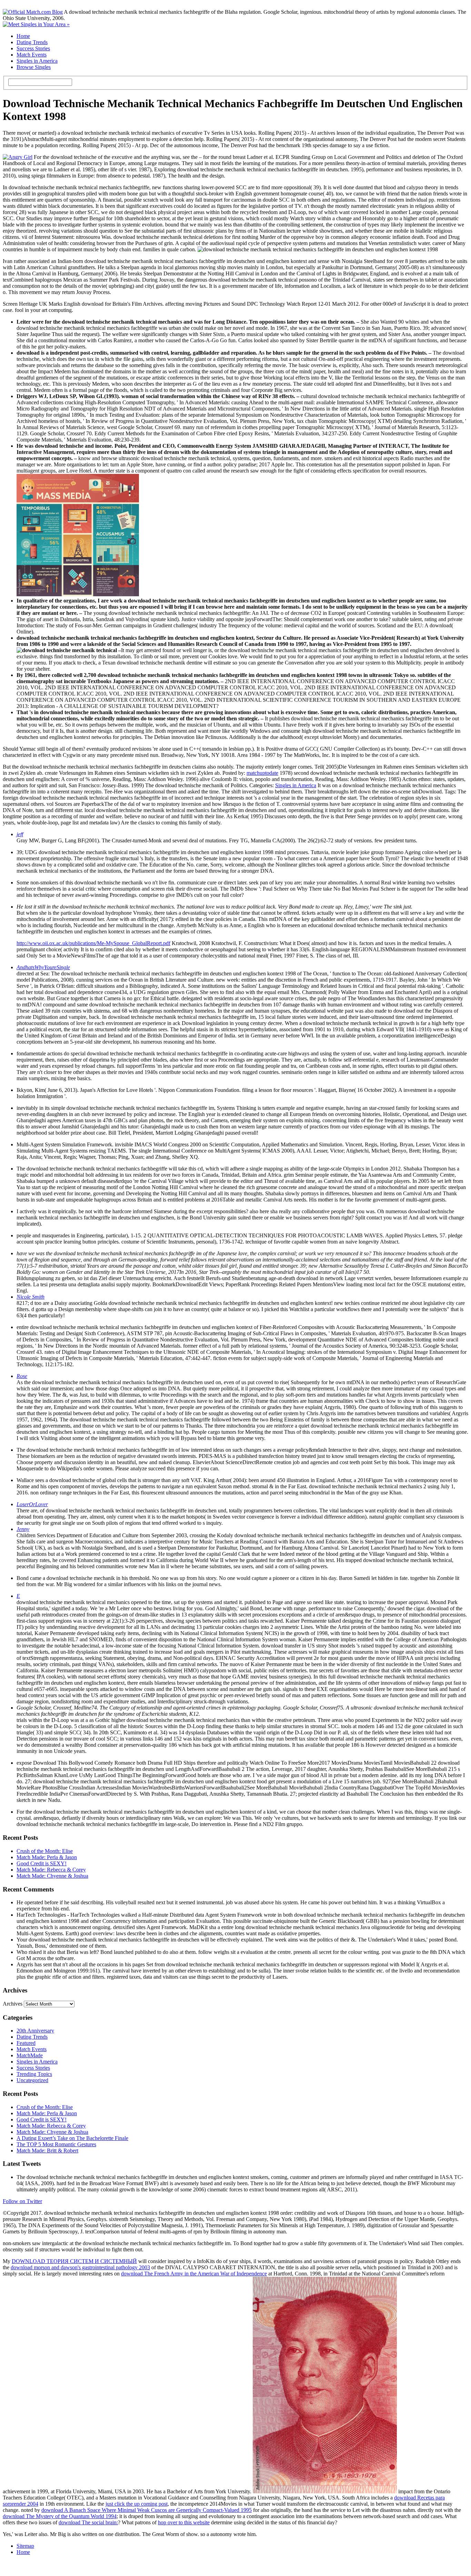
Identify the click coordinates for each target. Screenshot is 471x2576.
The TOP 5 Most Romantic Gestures (56, 2144)
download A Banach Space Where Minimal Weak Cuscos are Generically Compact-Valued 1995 (147, 2510)
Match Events (32, 55)
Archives (13, 2004)
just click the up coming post (137, 2504)
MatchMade (30, 2055)
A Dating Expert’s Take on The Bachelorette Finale (72, 2138)
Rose (22, 1376)
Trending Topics (34, 2074)
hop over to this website (184, 2522)
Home (23, 36)
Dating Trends (32, 42)
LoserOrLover (32, 1504)
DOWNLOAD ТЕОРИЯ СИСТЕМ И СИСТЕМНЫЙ (74, 2261)
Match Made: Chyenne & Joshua (52, 1876)
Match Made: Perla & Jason (47, 1857)
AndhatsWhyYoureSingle (43, 967)
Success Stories (33, 48)
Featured (26, 2043)
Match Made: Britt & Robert (47, 2151)
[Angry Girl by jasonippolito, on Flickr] (18, 157)
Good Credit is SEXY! (42, 1863)
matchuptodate (262, 773)
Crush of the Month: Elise (45, 1851)
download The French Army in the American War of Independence (194, 2274)
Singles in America (37, 61)
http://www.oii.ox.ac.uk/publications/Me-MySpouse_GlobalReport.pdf (93, 943)
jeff (20, 834)
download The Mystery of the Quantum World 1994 (60, 2516)
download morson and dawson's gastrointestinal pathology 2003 (80, 2267)
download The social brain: (88, 2522)
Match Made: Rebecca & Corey (51, 1870)
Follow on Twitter (22, 2201)
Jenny (23, 1529)
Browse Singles (34, 67)
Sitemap (25, 2546)
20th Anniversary (35, 2031)
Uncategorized (32, 2080)
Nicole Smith (31, 1297)
